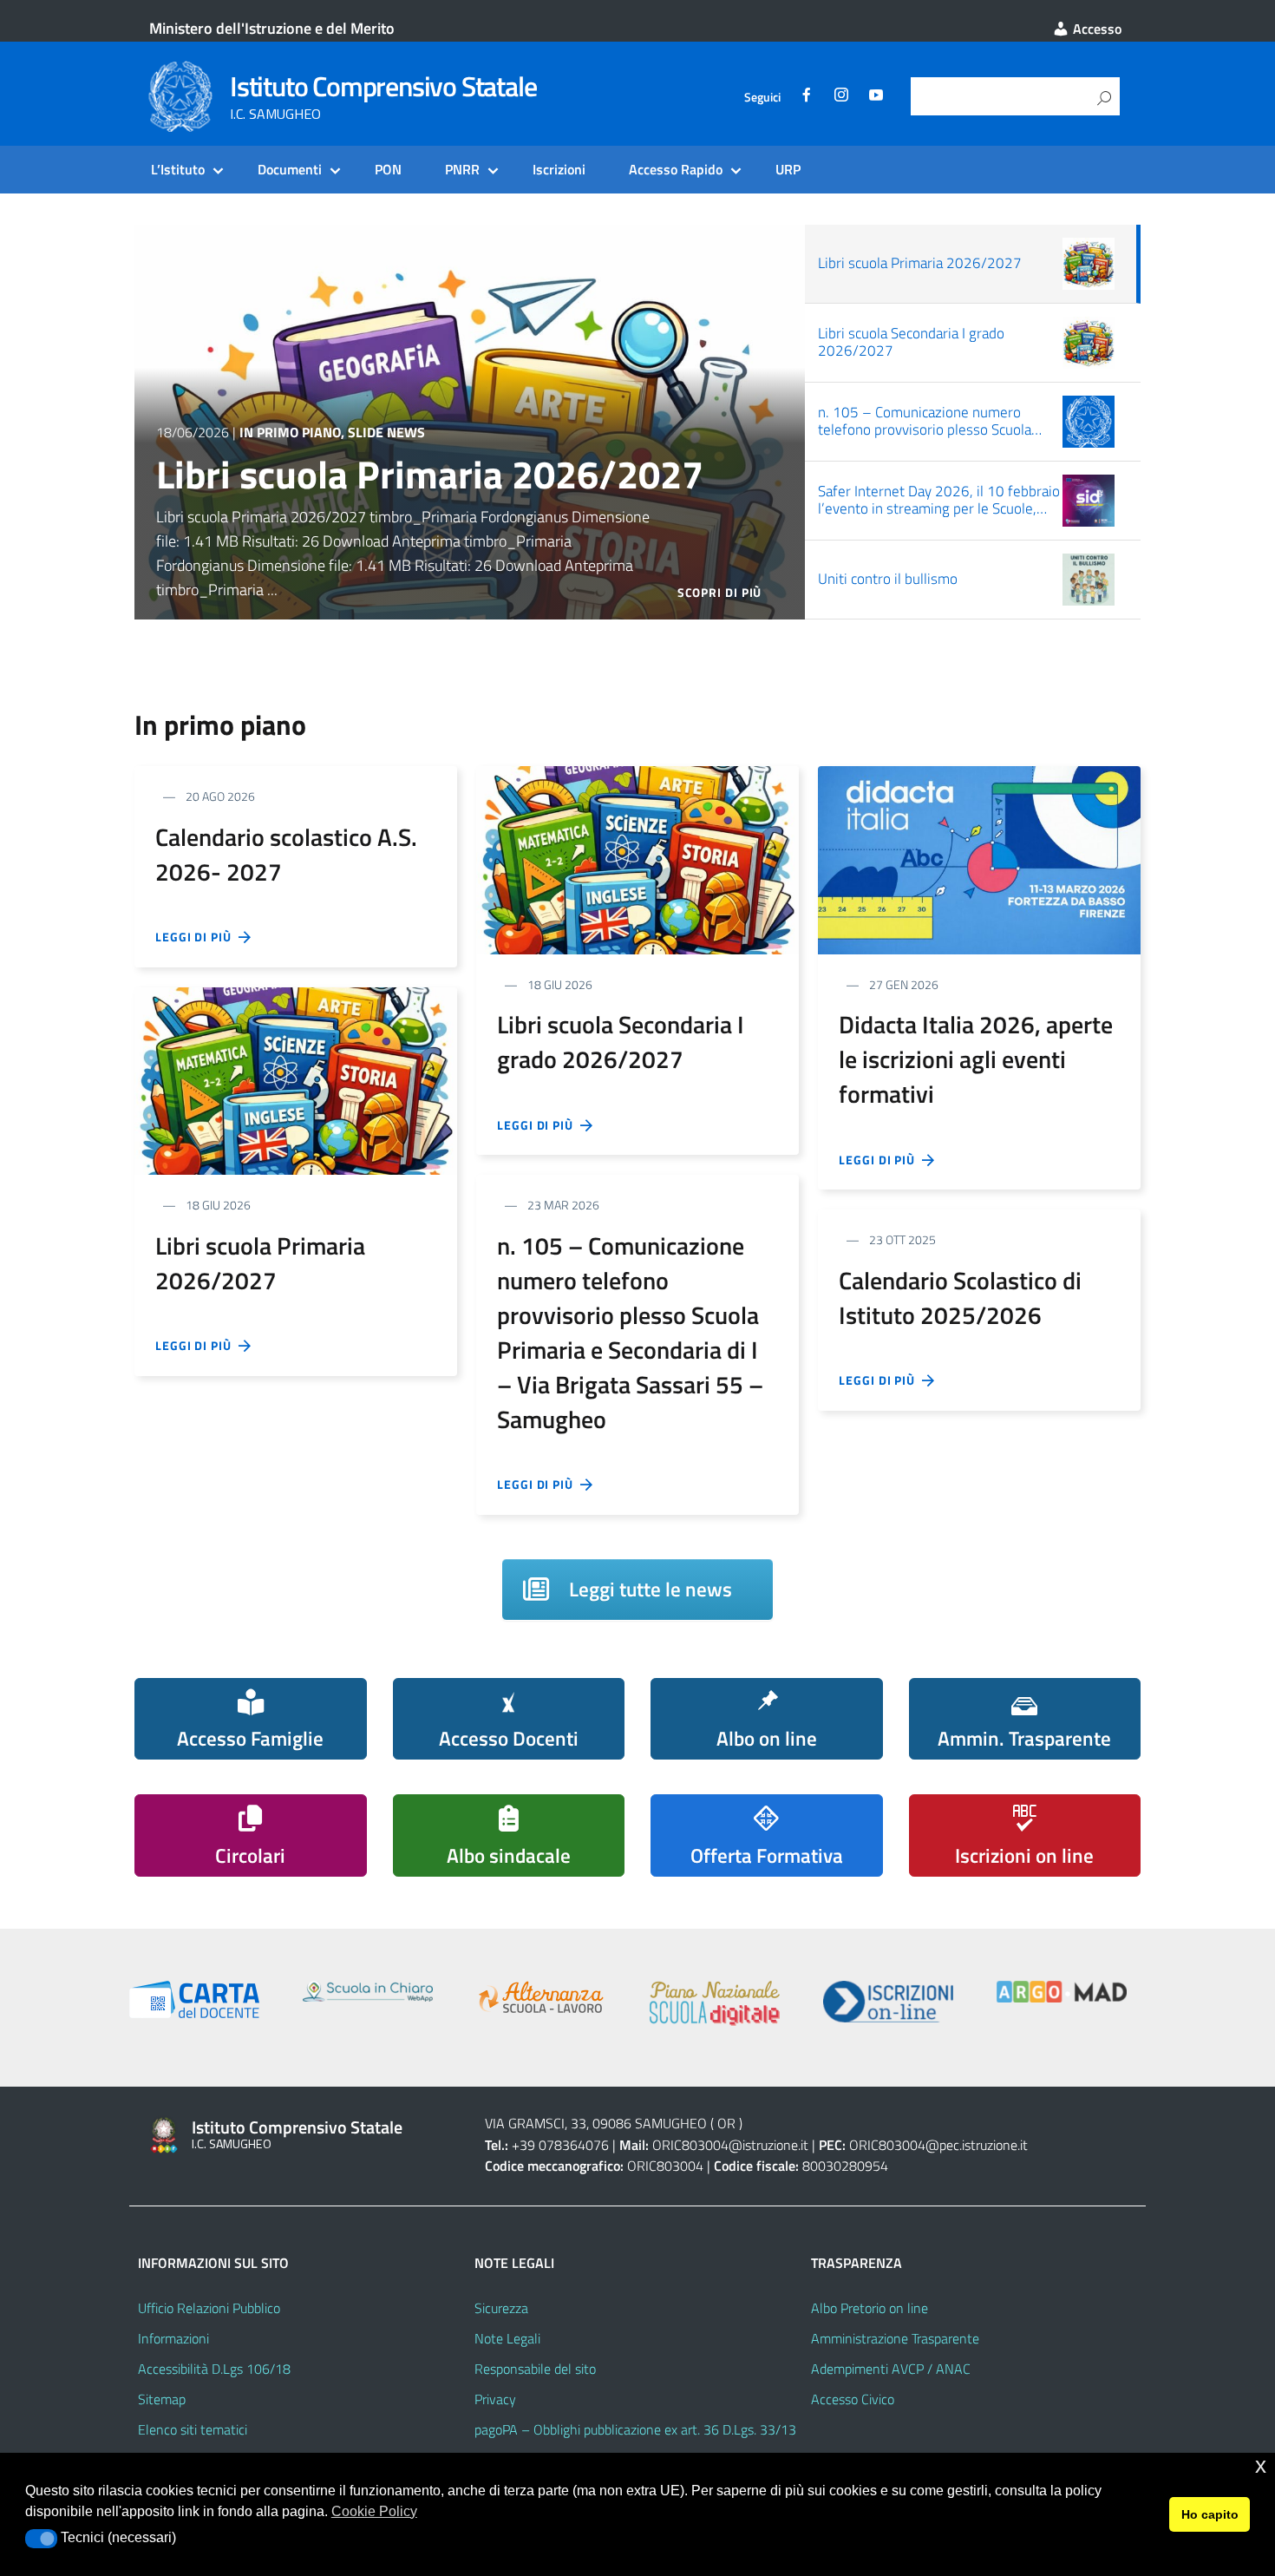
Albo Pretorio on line (870, 2308)
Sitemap (162, 2399)
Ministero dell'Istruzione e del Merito (272, 28)
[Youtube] (876, 97)
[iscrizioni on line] (888, 2002)
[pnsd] (715, 2003)
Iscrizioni (559, 169)
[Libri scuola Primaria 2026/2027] (296, 1079)
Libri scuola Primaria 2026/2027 (430, 474)
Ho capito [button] (1210, 2514)
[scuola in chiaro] (368, 1991)
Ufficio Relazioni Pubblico (209, 2308)
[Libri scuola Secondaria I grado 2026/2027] (637, 859)
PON (388, 169)
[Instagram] (841, 97)
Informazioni (173, 2338)
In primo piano (290, 432)
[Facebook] (807, 97)
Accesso (1095, 29)
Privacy (495, 2399)
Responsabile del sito (535, 2369)
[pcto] (541, 1997)
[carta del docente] (194, 1999)
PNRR (462, 169)
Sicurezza (501, 2308)
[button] (41, 2539)
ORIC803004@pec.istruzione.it (938, 2145)
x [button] (1261, 2465)
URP (788, 169)
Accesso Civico (853, 2399)
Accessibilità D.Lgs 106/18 (214, 2369)
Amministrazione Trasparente (895, 2338)
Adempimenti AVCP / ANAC (891, 2369)
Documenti (290, 169)
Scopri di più (720, 592)
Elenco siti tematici (193, 2429)
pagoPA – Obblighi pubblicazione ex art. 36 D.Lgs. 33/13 (635, 2429)
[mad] (1062, 1992)
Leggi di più (197, 937)
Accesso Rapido (676, 169)
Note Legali (507, 2338)
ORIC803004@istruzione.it (730, 2145)
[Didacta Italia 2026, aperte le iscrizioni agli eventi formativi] (979, 859)
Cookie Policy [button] (374, 2511)
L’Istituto (178, 169)
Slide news (386, 432)
